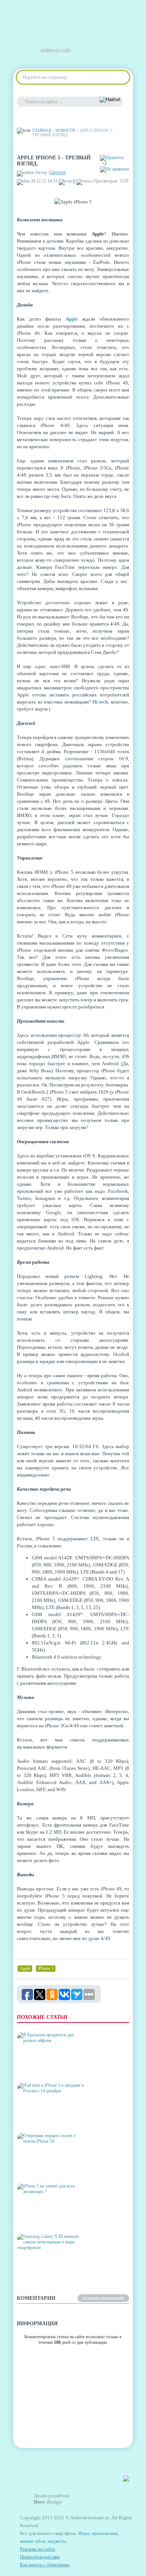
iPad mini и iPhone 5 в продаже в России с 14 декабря (46, 2116)
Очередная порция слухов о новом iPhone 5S (50, 2169)
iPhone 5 (46, 1968)
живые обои (33, 2541)
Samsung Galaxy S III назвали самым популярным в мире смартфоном (43, 2264)
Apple (72, 319)
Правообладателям (40, 2557)
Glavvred (57, 172)
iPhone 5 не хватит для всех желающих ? (46, 2219)
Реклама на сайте (38, 2549)
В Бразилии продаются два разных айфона (46, 2068)
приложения (105, 2533)
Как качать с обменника (45, 2565)
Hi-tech (100, 702)
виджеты (57, 2541)
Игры (84, 2533)
